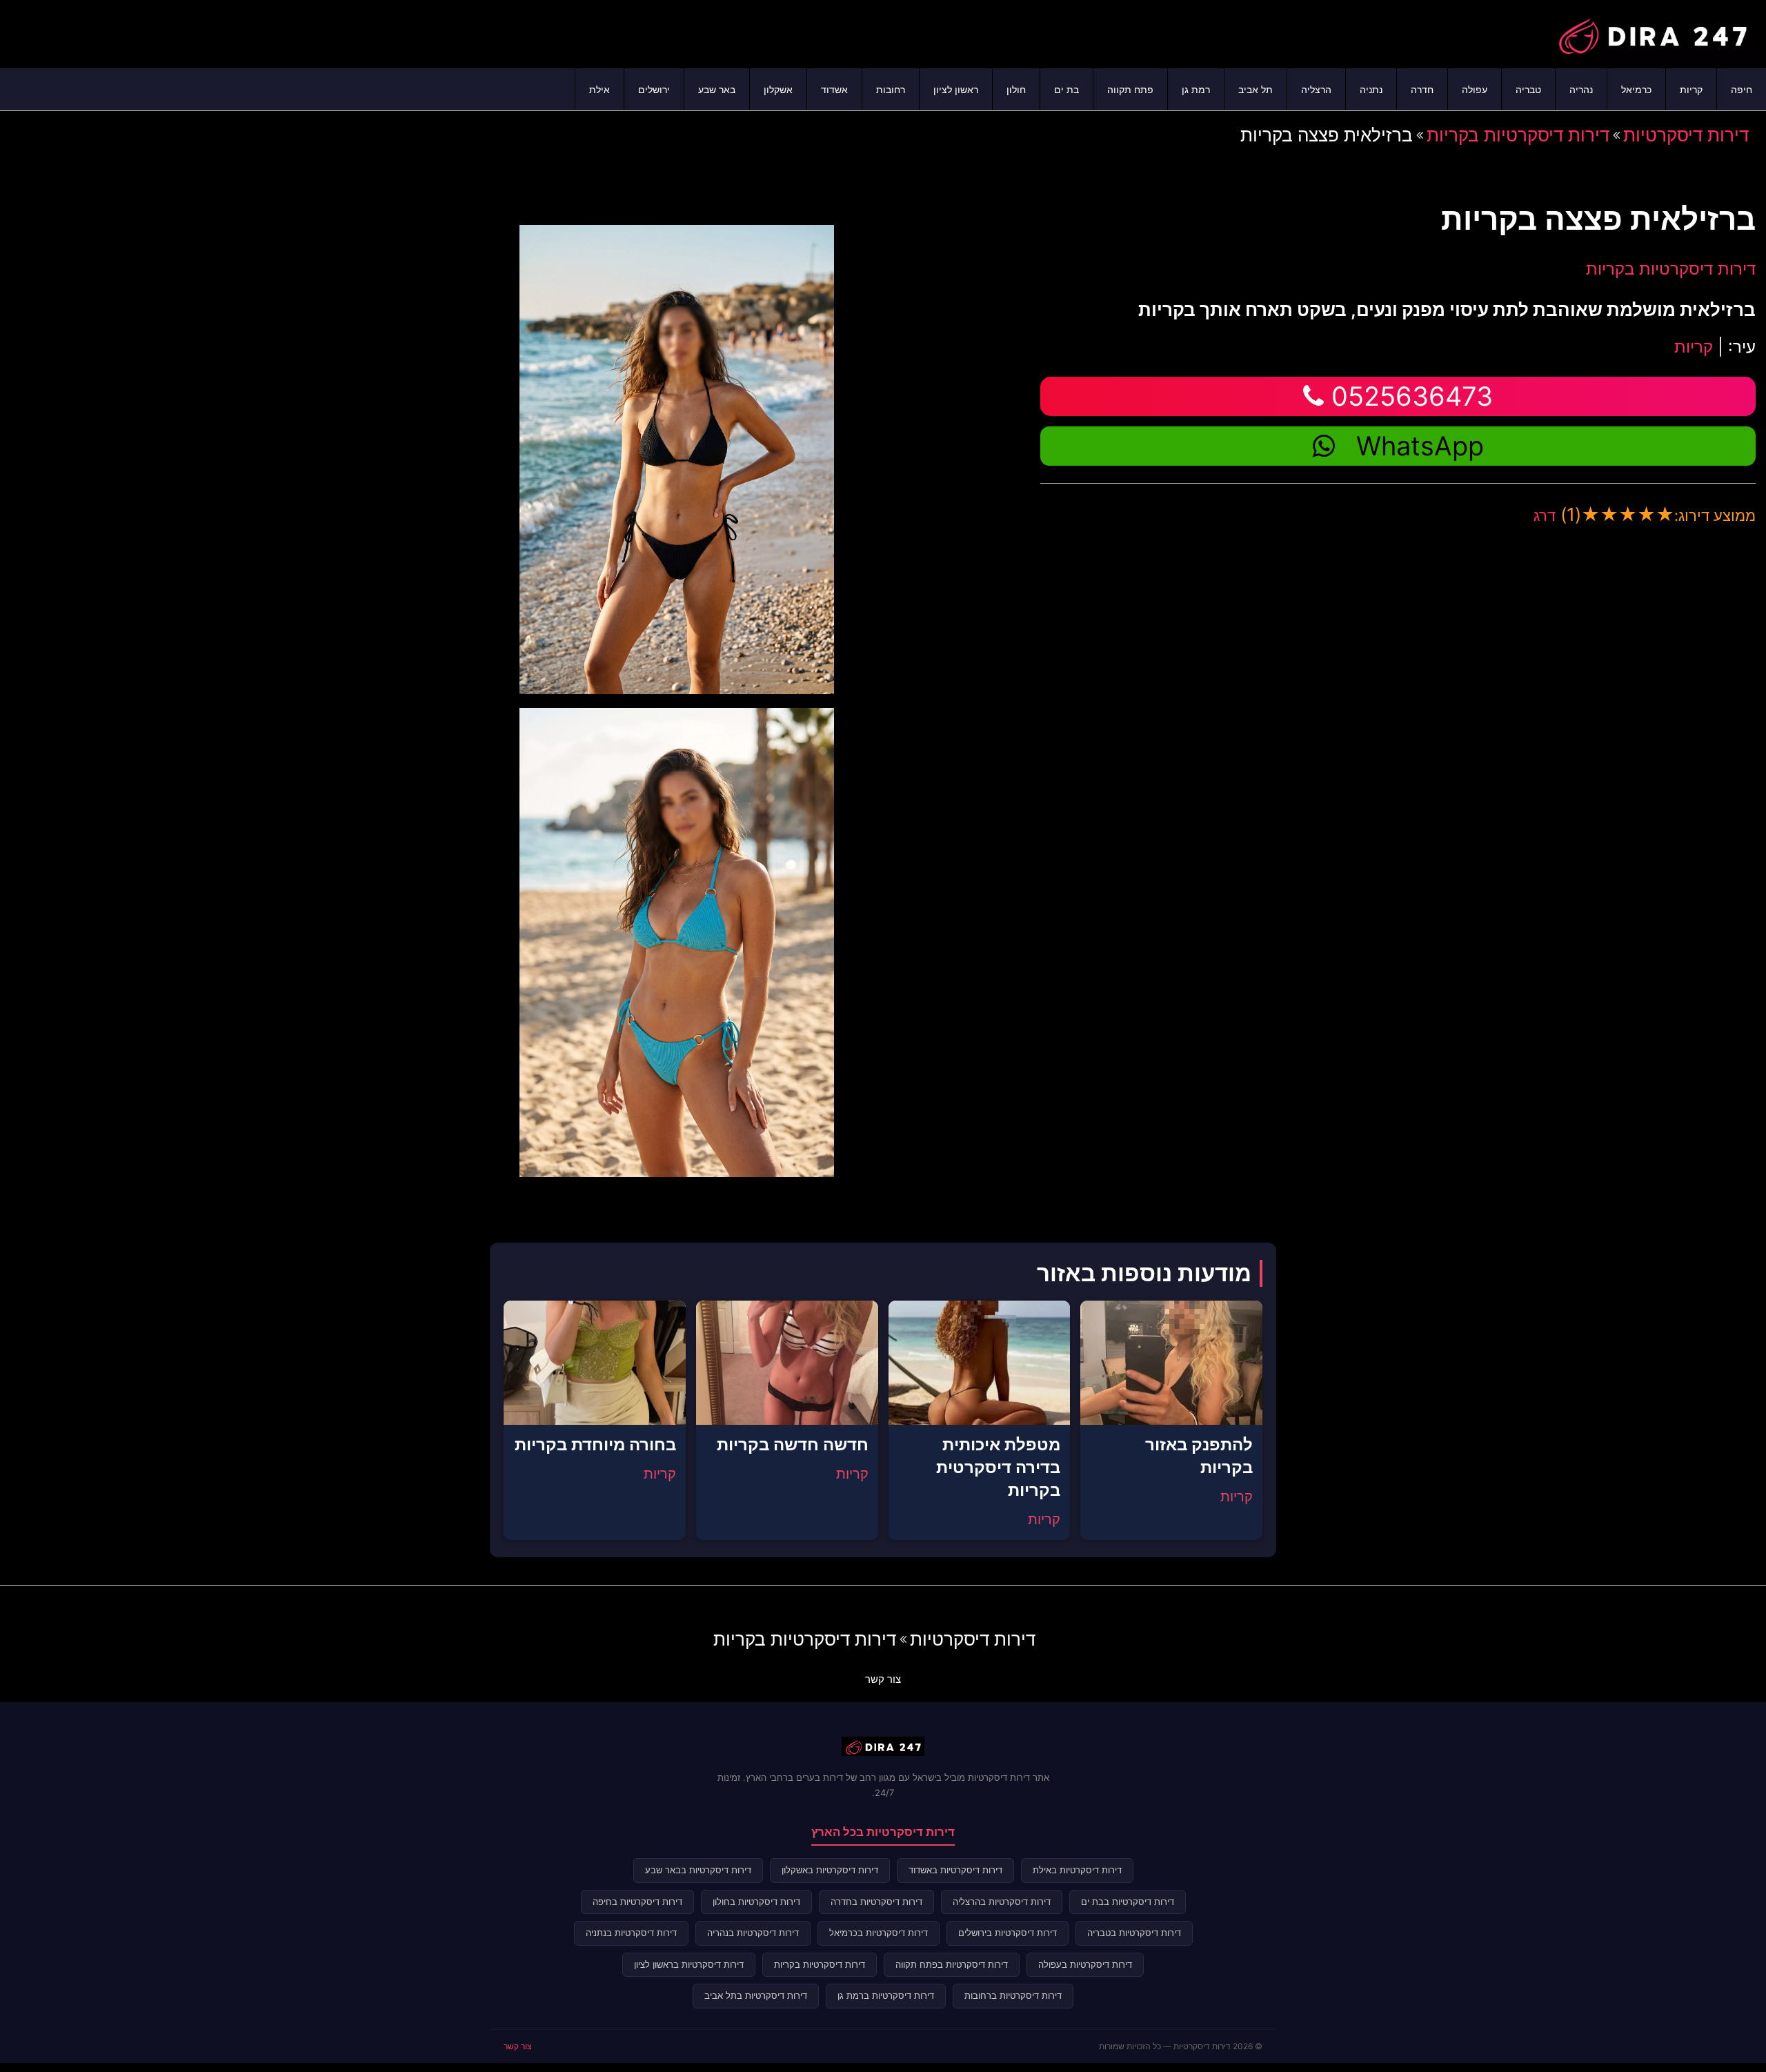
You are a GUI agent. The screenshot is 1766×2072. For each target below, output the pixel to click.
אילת (599, 89)
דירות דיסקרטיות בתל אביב (756, 1995)
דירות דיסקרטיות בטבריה (1134, 1933)
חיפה (1742, 89)
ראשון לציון (956, 89)
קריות (1691, 89)
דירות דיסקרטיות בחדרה (876, 1902)
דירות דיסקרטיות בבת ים (1128, 1902)
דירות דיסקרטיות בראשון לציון (689, 1964)
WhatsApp (1420, 446)
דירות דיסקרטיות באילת (1077, 1870)
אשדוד (834, 89)
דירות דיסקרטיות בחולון (756, 1902)
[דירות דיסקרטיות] (1652, 32)
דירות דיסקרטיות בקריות (1518, 135)
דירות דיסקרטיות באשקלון (830, 1870)
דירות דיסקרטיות (1686, 135)
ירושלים (654, 89)
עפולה (1475, 89)
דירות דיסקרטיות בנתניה (631, 1933)
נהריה (1581, 89)
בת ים (1066, 89)
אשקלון (778, 89)
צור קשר (883, 1679)
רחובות (891, 89)
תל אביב (1256, 89)
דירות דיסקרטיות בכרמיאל (879, 1933)
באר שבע (717, 89)
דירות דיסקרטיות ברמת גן (886, 1995)
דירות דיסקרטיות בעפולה (1085, 1964)
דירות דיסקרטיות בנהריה (753, 1933)
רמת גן (1196, 89)
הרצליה (1316, 89)
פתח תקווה (1130, 89)
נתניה (1371, 89)
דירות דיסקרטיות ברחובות (1013, 1995)
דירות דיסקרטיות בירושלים (1008, 1933)
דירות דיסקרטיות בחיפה (637, 1902)
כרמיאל (1636, 89)
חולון (1016, 89)
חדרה (1422, 89)
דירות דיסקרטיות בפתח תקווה (952, 1964)
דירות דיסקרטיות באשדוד (955, 1870)
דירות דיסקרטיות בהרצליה (1002, 1902)
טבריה (1528, 89)
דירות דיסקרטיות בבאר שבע (698, 1870)
